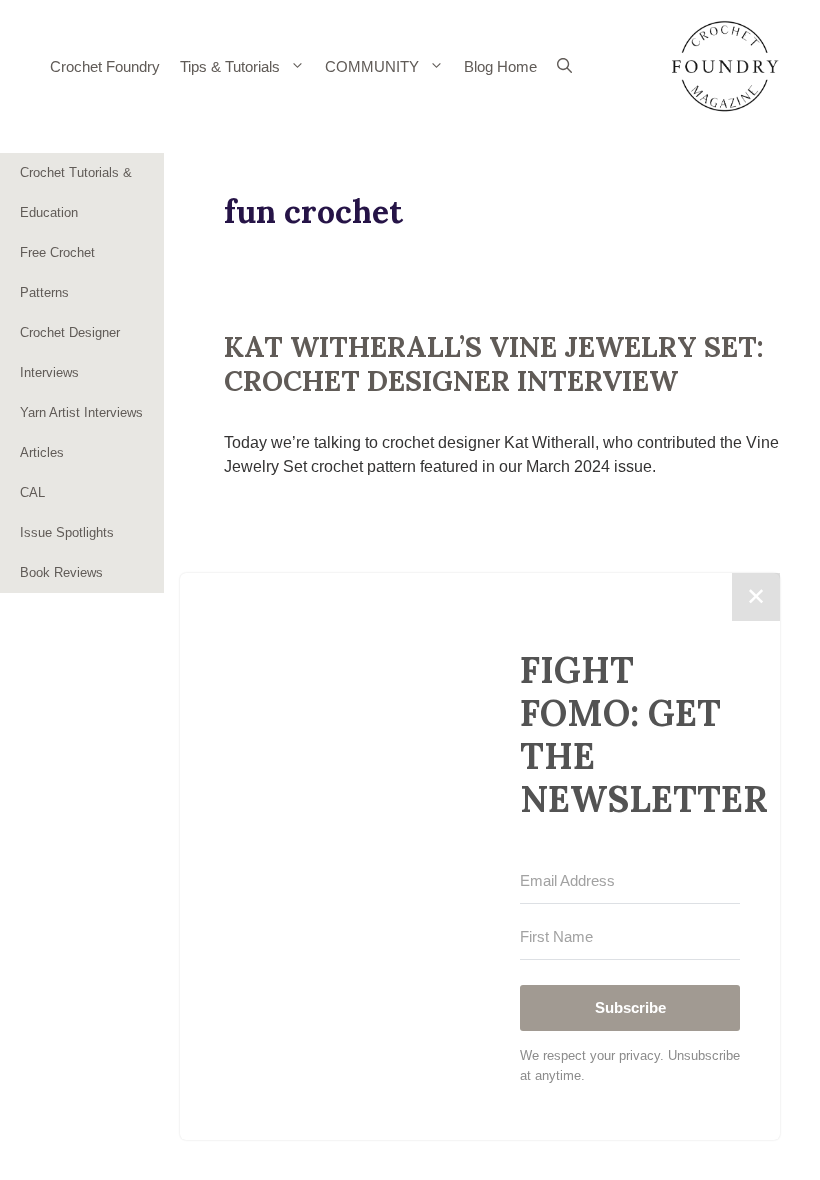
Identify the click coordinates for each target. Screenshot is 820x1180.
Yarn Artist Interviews (81, 412)
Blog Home (500, 66)
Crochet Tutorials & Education (76, 192)
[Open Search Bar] (564, 67)
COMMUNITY (372, 66)
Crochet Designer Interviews (70, 352)
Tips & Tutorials (230, 66)
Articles (42, 452)
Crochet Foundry (105, 66)
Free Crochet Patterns (57, 272)
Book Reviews (61, 572)
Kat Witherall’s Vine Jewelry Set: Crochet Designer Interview (494, 364)
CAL (32, 492)
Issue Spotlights (67, 532)
